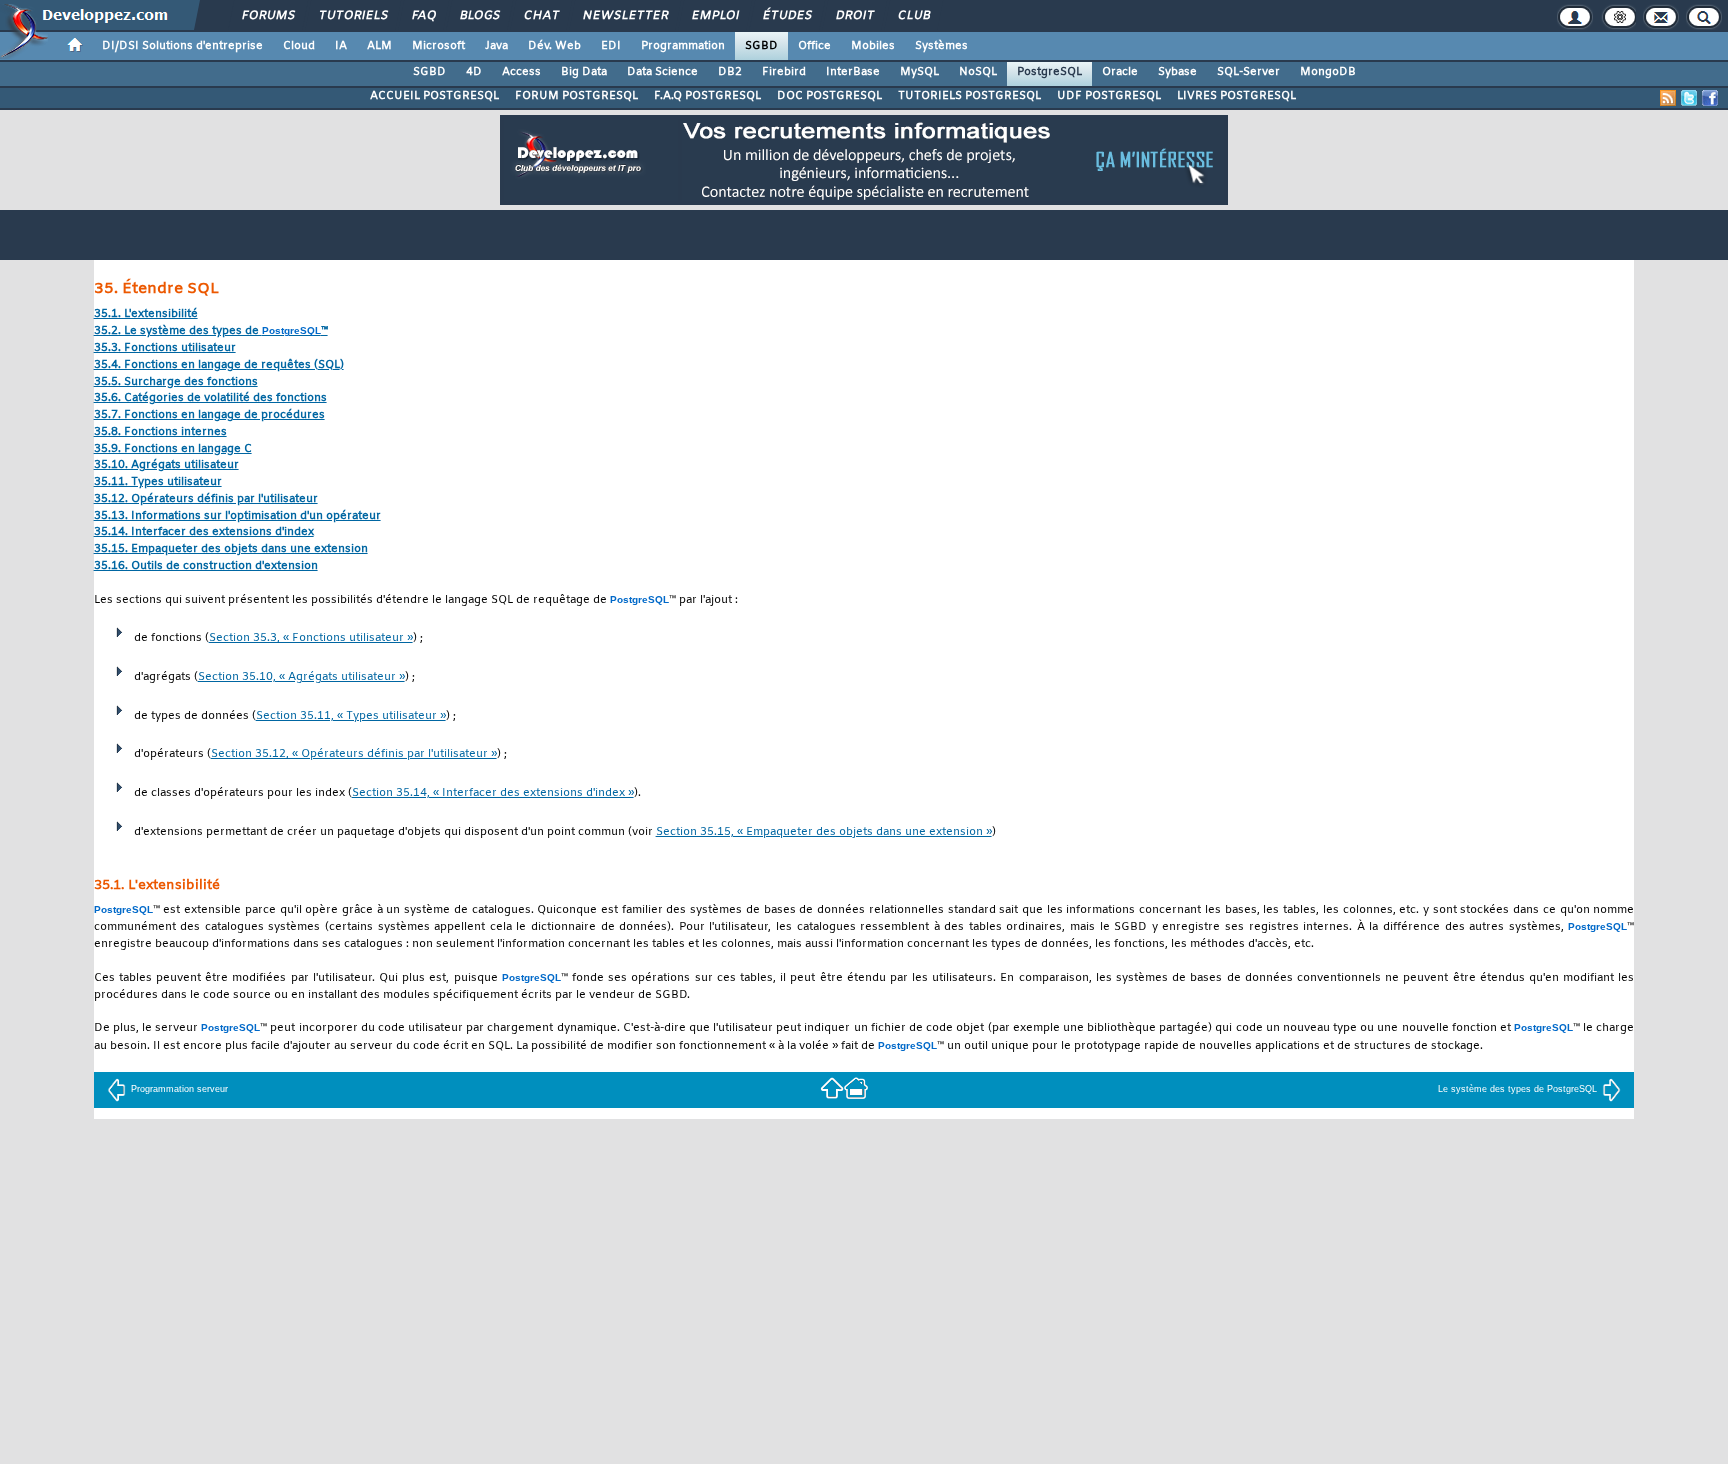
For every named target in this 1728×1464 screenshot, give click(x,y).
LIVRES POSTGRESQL (1236, 96)
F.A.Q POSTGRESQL (707, 96)
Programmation (683, 46)
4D (474, 72)
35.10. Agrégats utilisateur (166, 465)
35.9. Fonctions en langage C (173, 449)
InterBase (853, 72)
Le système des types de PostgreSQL (1517, 1089)
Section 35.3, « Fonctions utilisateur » (311, 638)
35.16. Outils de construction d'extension (206, 566)
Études (786, 16)
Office (814, 46)
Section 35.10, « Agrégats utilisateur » (301, 677)
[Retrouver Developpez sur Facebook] (1710, 98)
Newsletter (624, 16)
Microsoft (438, 46)
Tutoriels (352, 16)
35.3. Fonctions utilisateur (165, 348)
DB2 (730, 72)
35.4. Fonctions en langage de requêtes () (219, 365)
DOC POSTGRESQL (829, 96)
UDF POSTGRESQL (1109, 96)
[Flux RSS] (1668, 98)
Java (496, 46)
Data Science (662, 72)
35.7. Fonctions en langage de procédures (209, 415)
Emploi (714, 16)
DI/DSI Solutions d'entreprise (182, 46)
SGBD (761, 46)
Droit (854, 16)
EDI (611, 46)
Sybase (1177, 72)
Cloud (299, 46)
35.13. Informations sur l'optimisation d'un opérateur (237, 516)
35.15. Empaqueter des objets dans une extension (231, 549)
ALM (379, 46)
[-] (856, 1086)
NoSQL (978, 72)
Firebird (784, 72)
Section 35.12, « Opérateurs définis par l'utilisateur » (354, 754)
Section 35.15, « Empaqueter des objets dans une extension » (824, 832)
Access (521, 72)
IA (341, 46)
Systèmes (941, 46)
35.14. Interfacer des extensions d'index (204, 532)
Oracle (1120, 72)
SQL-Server (1248, 72)
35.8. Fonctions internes (160, 432)
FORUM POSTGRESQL (576, 96)
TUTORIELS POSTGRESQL (969, 96)
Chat (540, 16)
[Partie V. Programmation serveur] (832, 1086)
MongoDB (1328, 72)
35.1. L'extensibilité (146, 314)
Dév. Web (554, 46)
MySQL (919, 72)
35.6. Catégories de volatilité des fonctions (210, 398)
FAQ (423, 16)
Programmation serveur (179, 1089)
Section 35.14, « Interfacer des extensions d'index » (493, 793)
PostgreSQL (1049, 72)
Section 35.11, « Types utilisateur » (351, 716)
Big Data (584, 72)
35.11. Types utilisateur (158, 482)
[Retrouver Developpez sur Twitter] (1689, 98)
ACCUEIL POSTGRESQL (434, 96)
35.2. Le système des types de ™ (211, 331)
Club (913, 16)
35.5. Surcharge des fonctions (176, 382)
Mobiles (873, 46)
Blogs (479, 16)
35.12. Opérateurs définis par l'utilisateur (206, 499)
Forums (267, 16)
